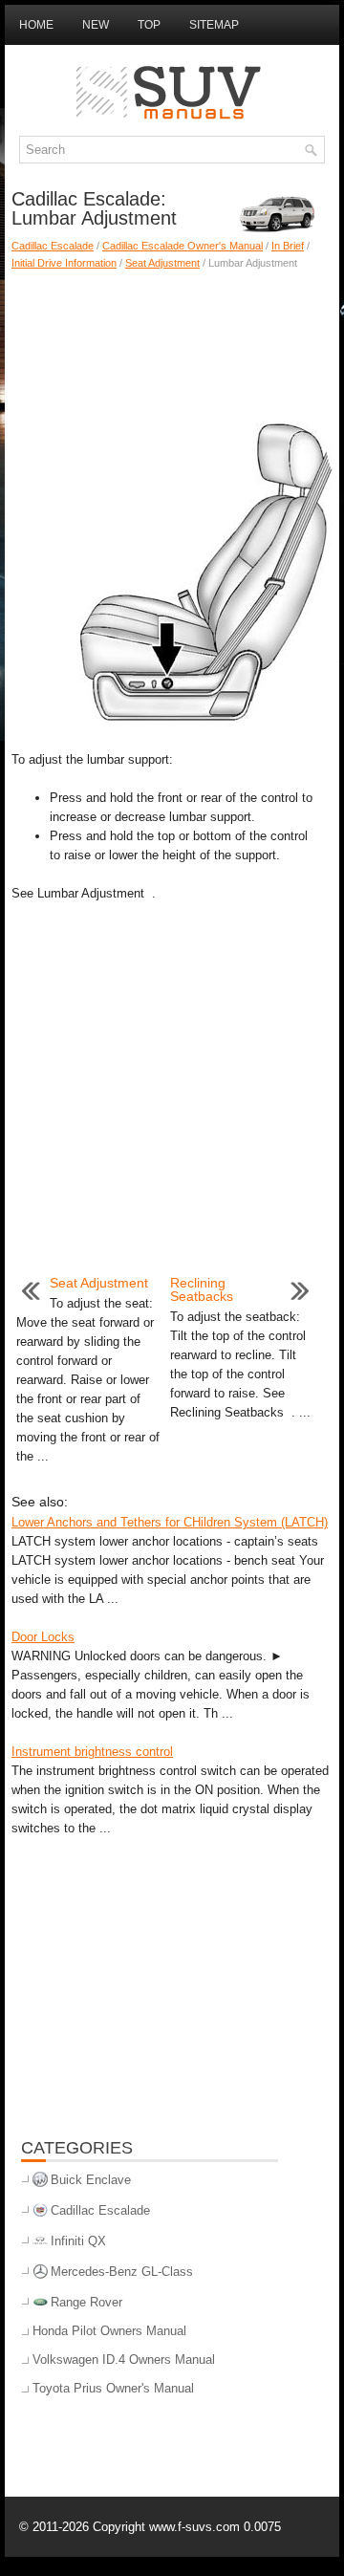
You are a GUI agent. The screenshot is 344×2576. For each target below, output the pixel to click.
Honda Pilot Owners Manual (109, 2331)
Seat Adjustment (162, 263)
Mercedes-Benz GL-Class (122, 2272)
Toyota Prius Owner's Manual (113, 2388)
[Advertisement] (172, 338)
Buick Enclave (91, 2180)
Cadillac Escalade (53, 246)
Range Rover (86, 2302)
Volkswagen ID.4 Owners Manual (124, 2360)
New (96, 25)
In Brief (288, 246)
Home (36, 25)
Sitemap (214, 25)
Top (149, 25)
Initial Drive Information (64, 263)
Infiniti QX (78, 2241)
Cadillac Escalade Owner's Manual (183, 246)
